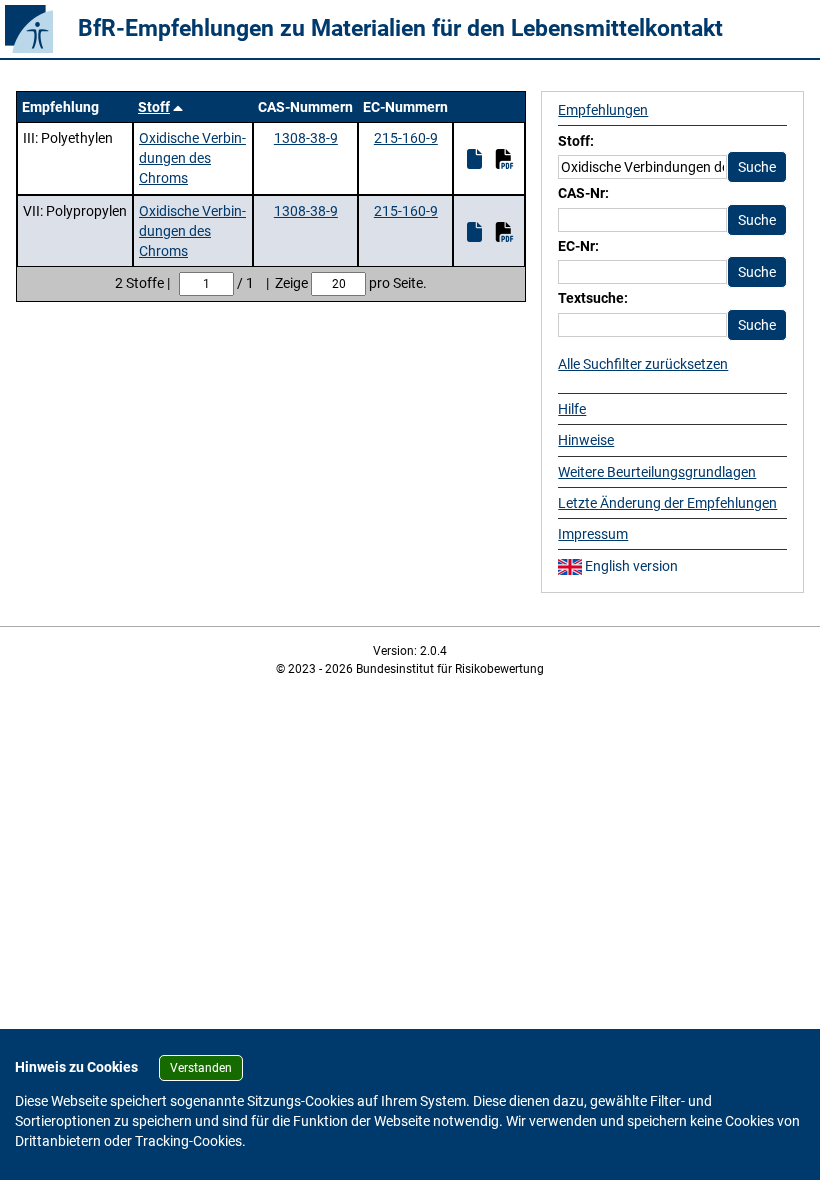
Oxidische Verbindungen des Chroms (192, 158)
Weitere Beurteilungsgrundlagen (657, 472)
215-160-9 (406, 138)
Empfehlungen (603, 110)
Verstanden (201, 1068)
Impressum (593, 534)
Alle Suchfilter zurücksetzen (643, 364)
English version (630, 566)
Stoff (154, 107)
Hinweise (586, 440)
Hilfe (572, 409)
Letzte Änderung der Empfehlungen (667, 503)
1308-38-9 (306, 138)
